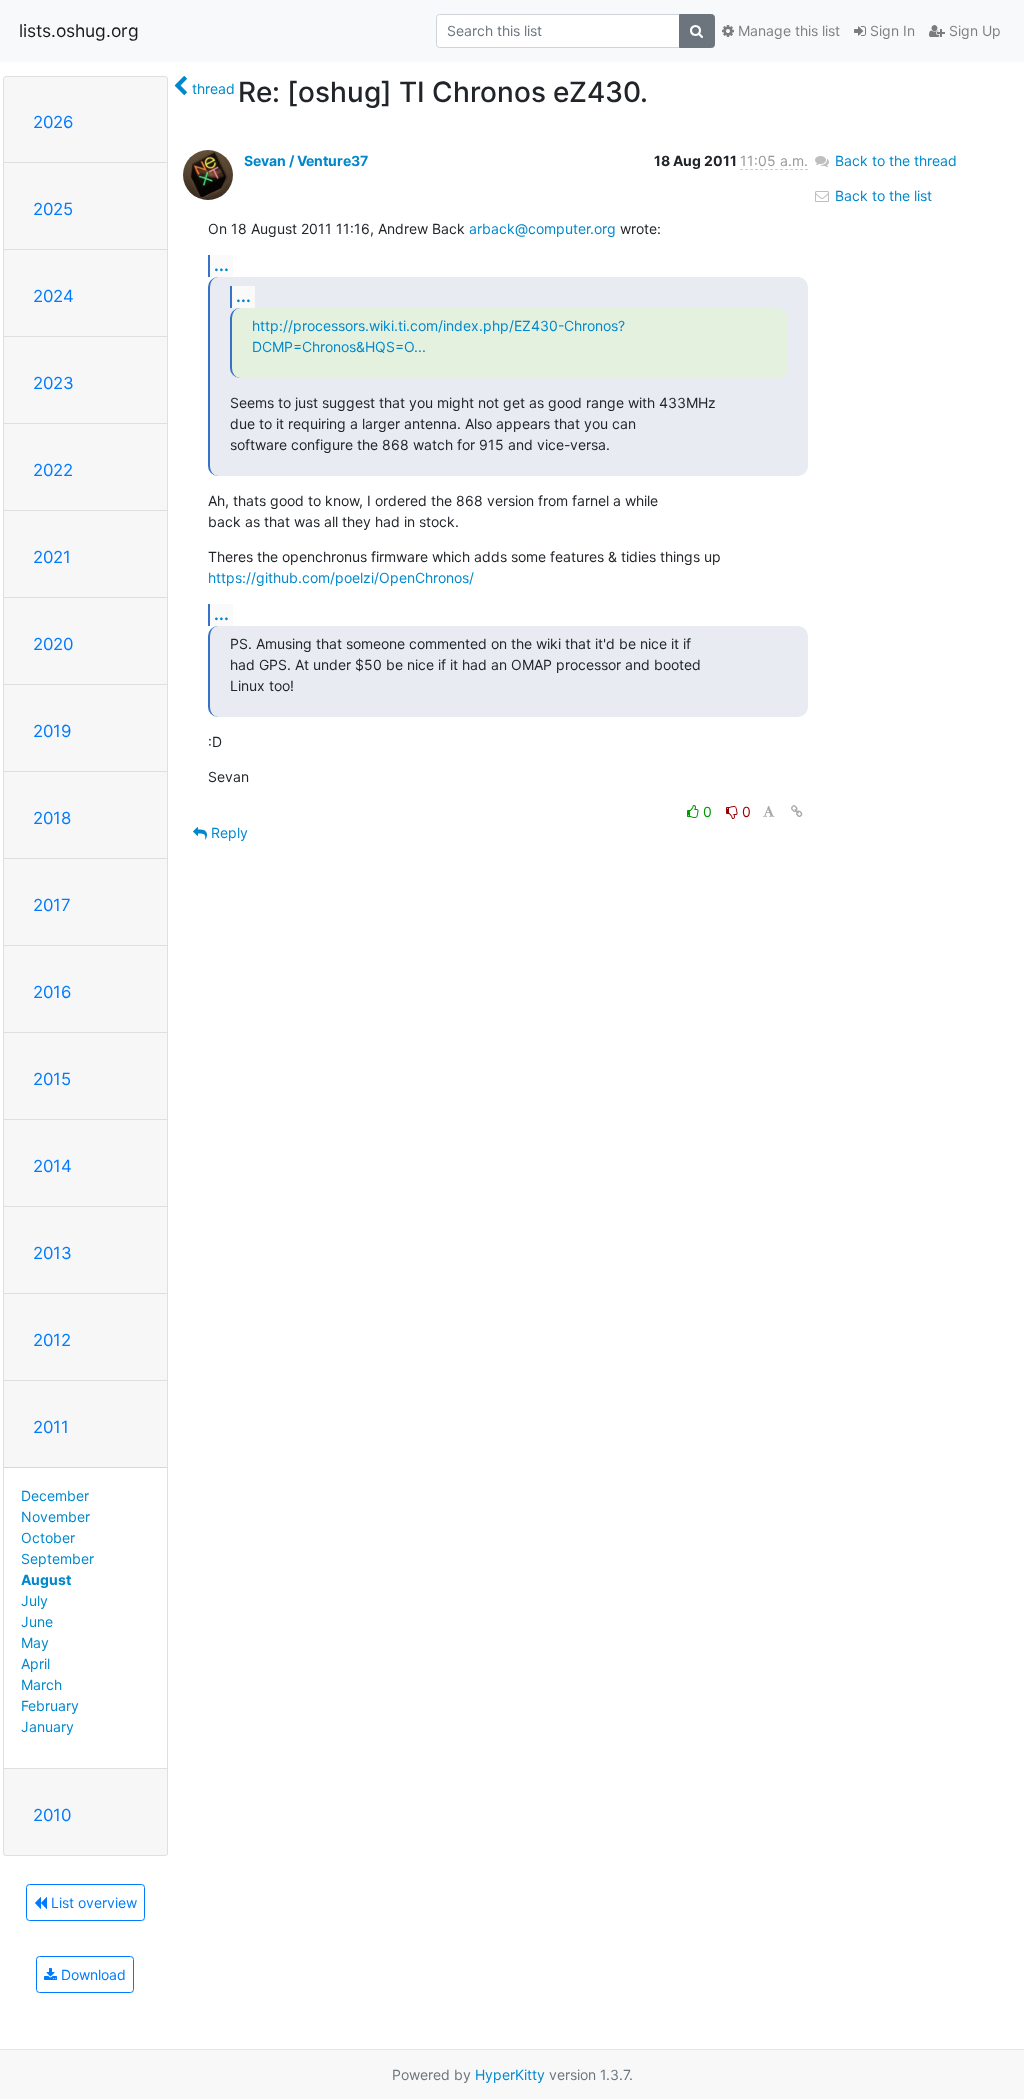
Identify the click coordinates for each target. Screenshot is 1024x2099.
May (35, 1642)
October (48, 1537)
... (221, 265)
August (46, 1579)
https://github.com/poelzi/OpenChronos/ (341, 577)
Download (91, 1974)
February (50, 1705)
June (37, 1621)
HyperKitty (510, 2074)
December (55, 1495)
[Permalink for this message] (797, 811)
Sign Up (973, 30)
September (57, 1558)
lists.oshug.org (79, 30)
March (41, 1684)
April (35, 1663)
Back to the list (881, 195)
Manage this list (787, 30)
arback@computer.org (542, 228)
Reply (227, 832)
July (34, 1600)
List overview (92, 1902)
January (47, 1726)
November (55, 1516)
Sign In (890, 30)
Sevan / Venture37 (306, 160)
